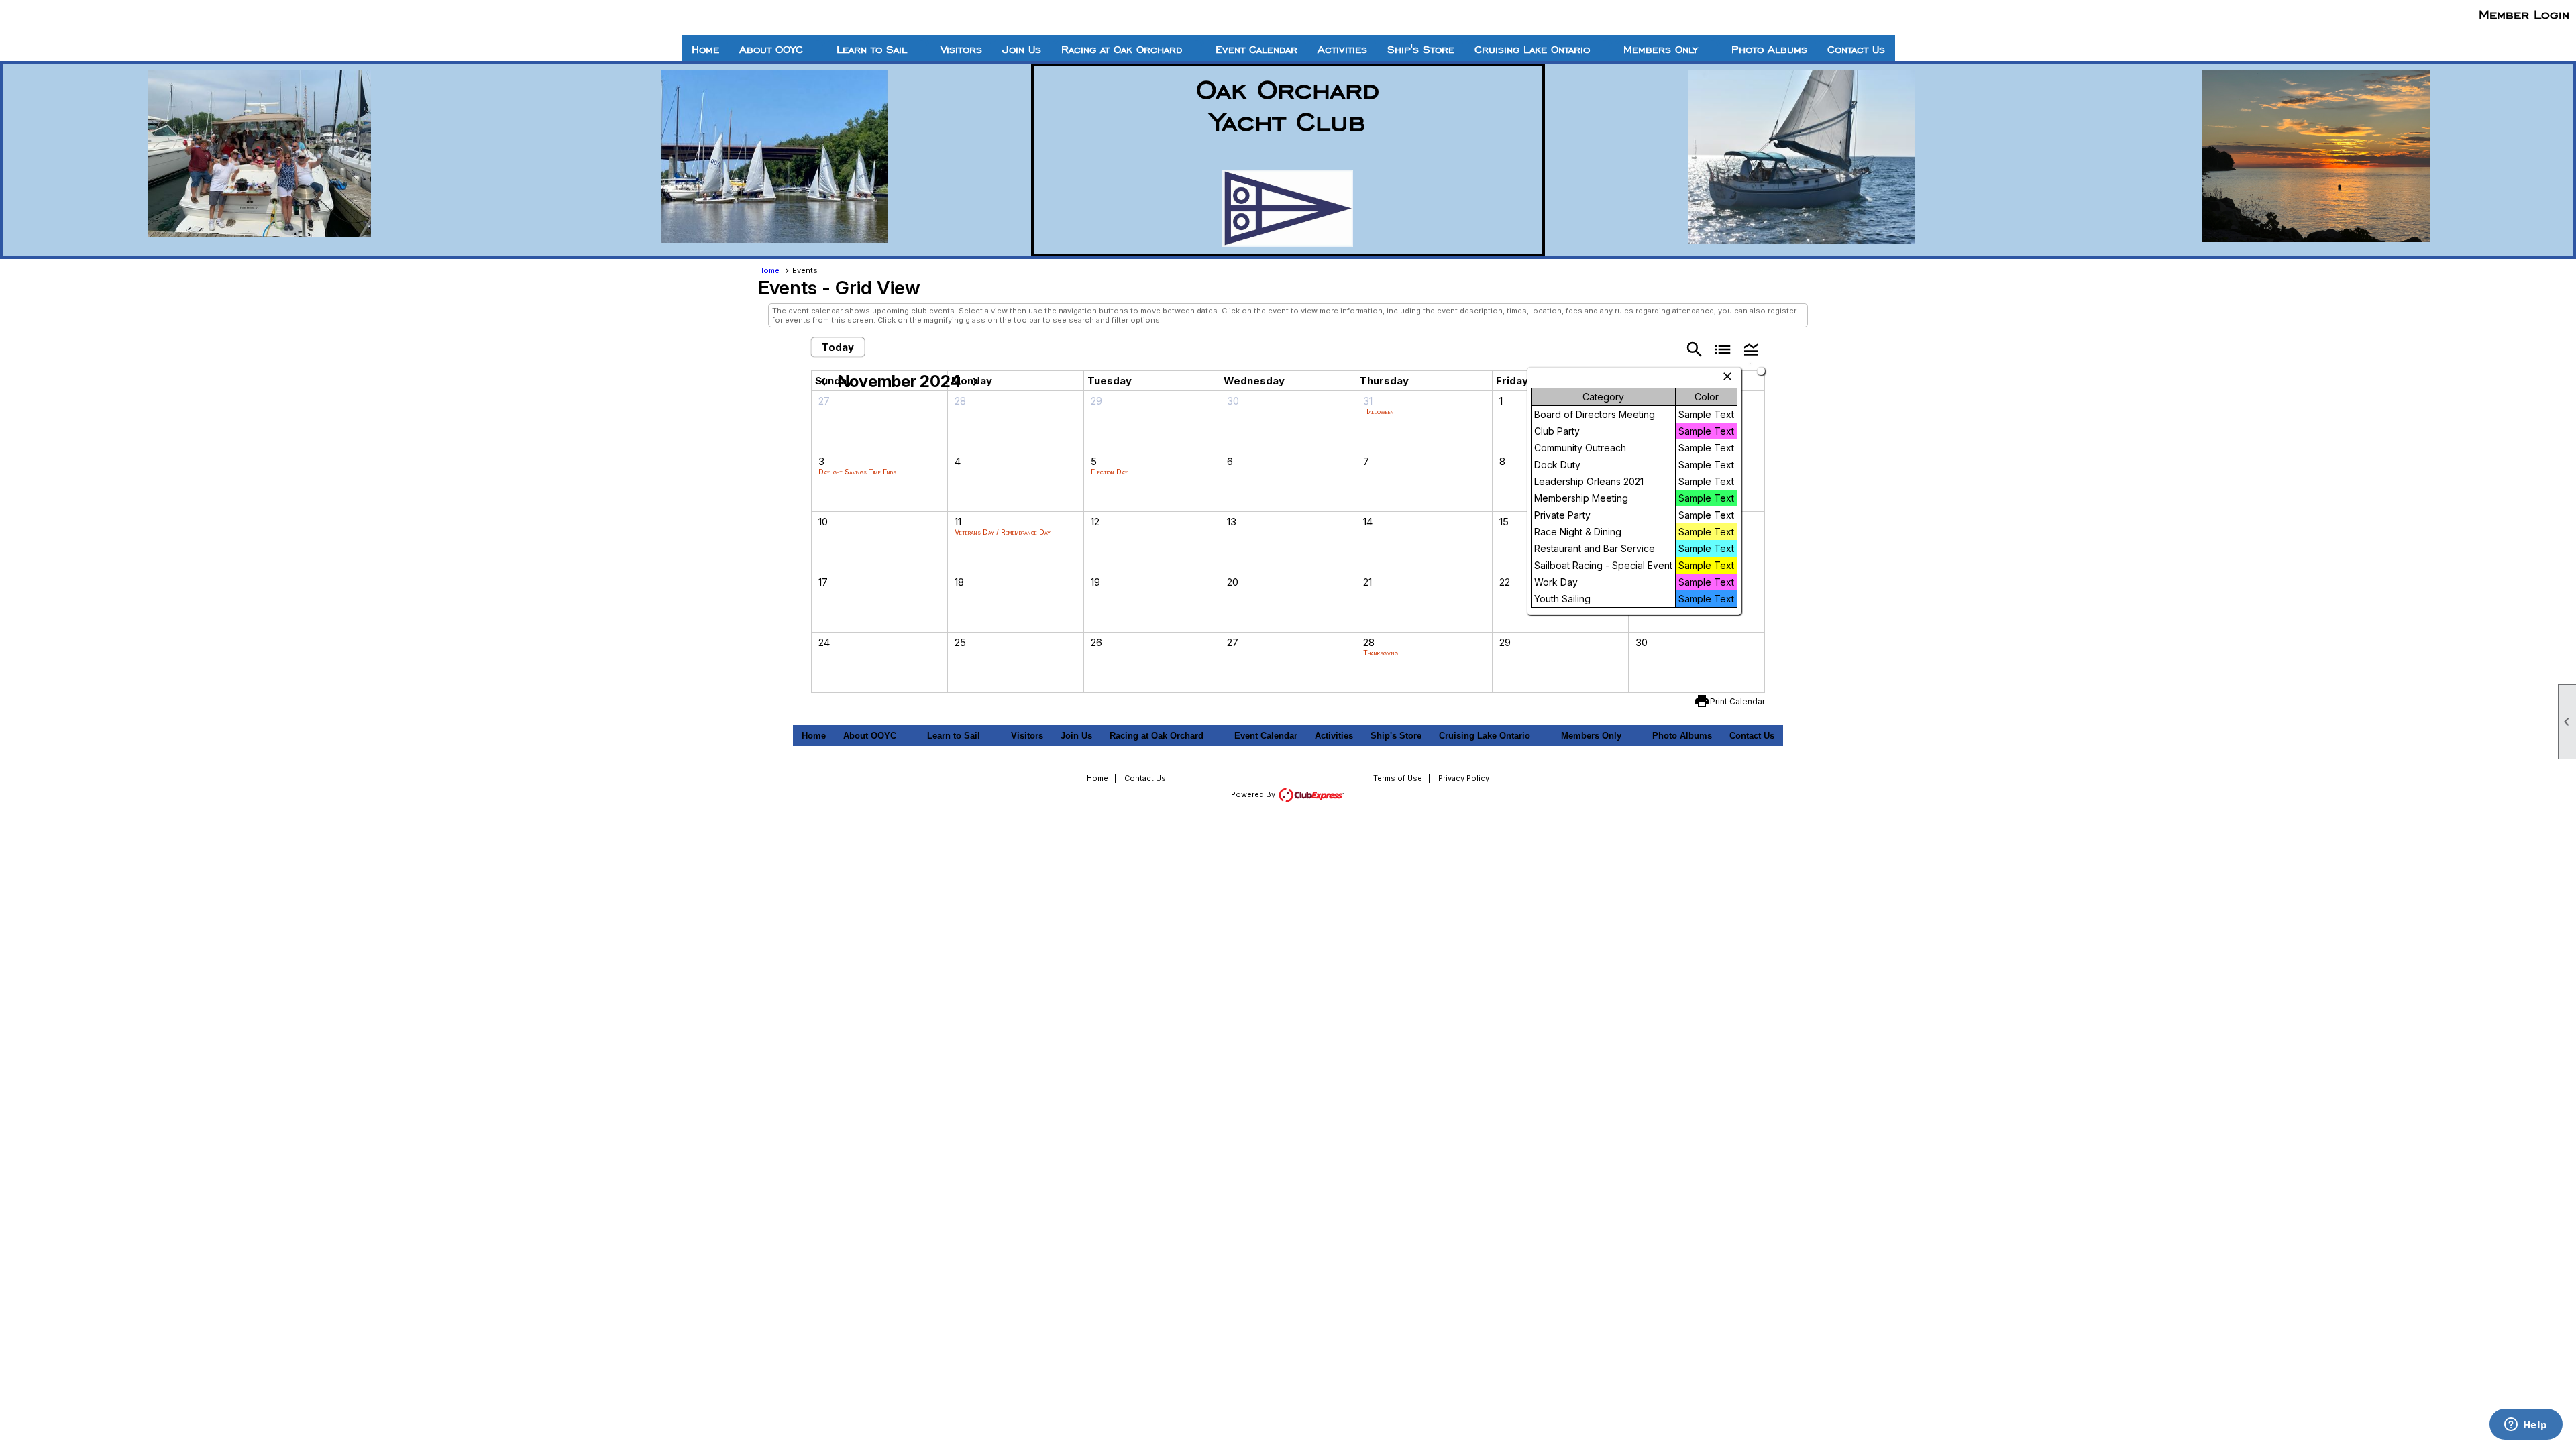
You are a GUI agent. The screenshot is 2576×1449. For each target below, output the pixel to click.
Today (838, 347)
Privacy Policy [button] (1464, 778)
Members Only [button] (1661, 50)
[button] (1751, 348)
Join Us (1022, 50)
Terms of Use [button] (1398, 778)
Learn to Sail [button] (872, 50)
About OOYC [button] (771, 50)
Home (705, 50)
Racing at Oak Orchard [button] (1122, 50)
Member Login (2524, 14)
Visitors (961, 50)
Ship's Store (1421, 50)
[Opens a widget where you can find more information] (2526, 1426)
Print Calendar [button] (1737, 701)
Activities (1342, 50)
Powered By (1254, 794)
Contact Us (1856, 50)
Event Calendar (1256, 50)
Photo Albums (1769, 50)
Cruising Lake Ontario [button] (1532, 50)
